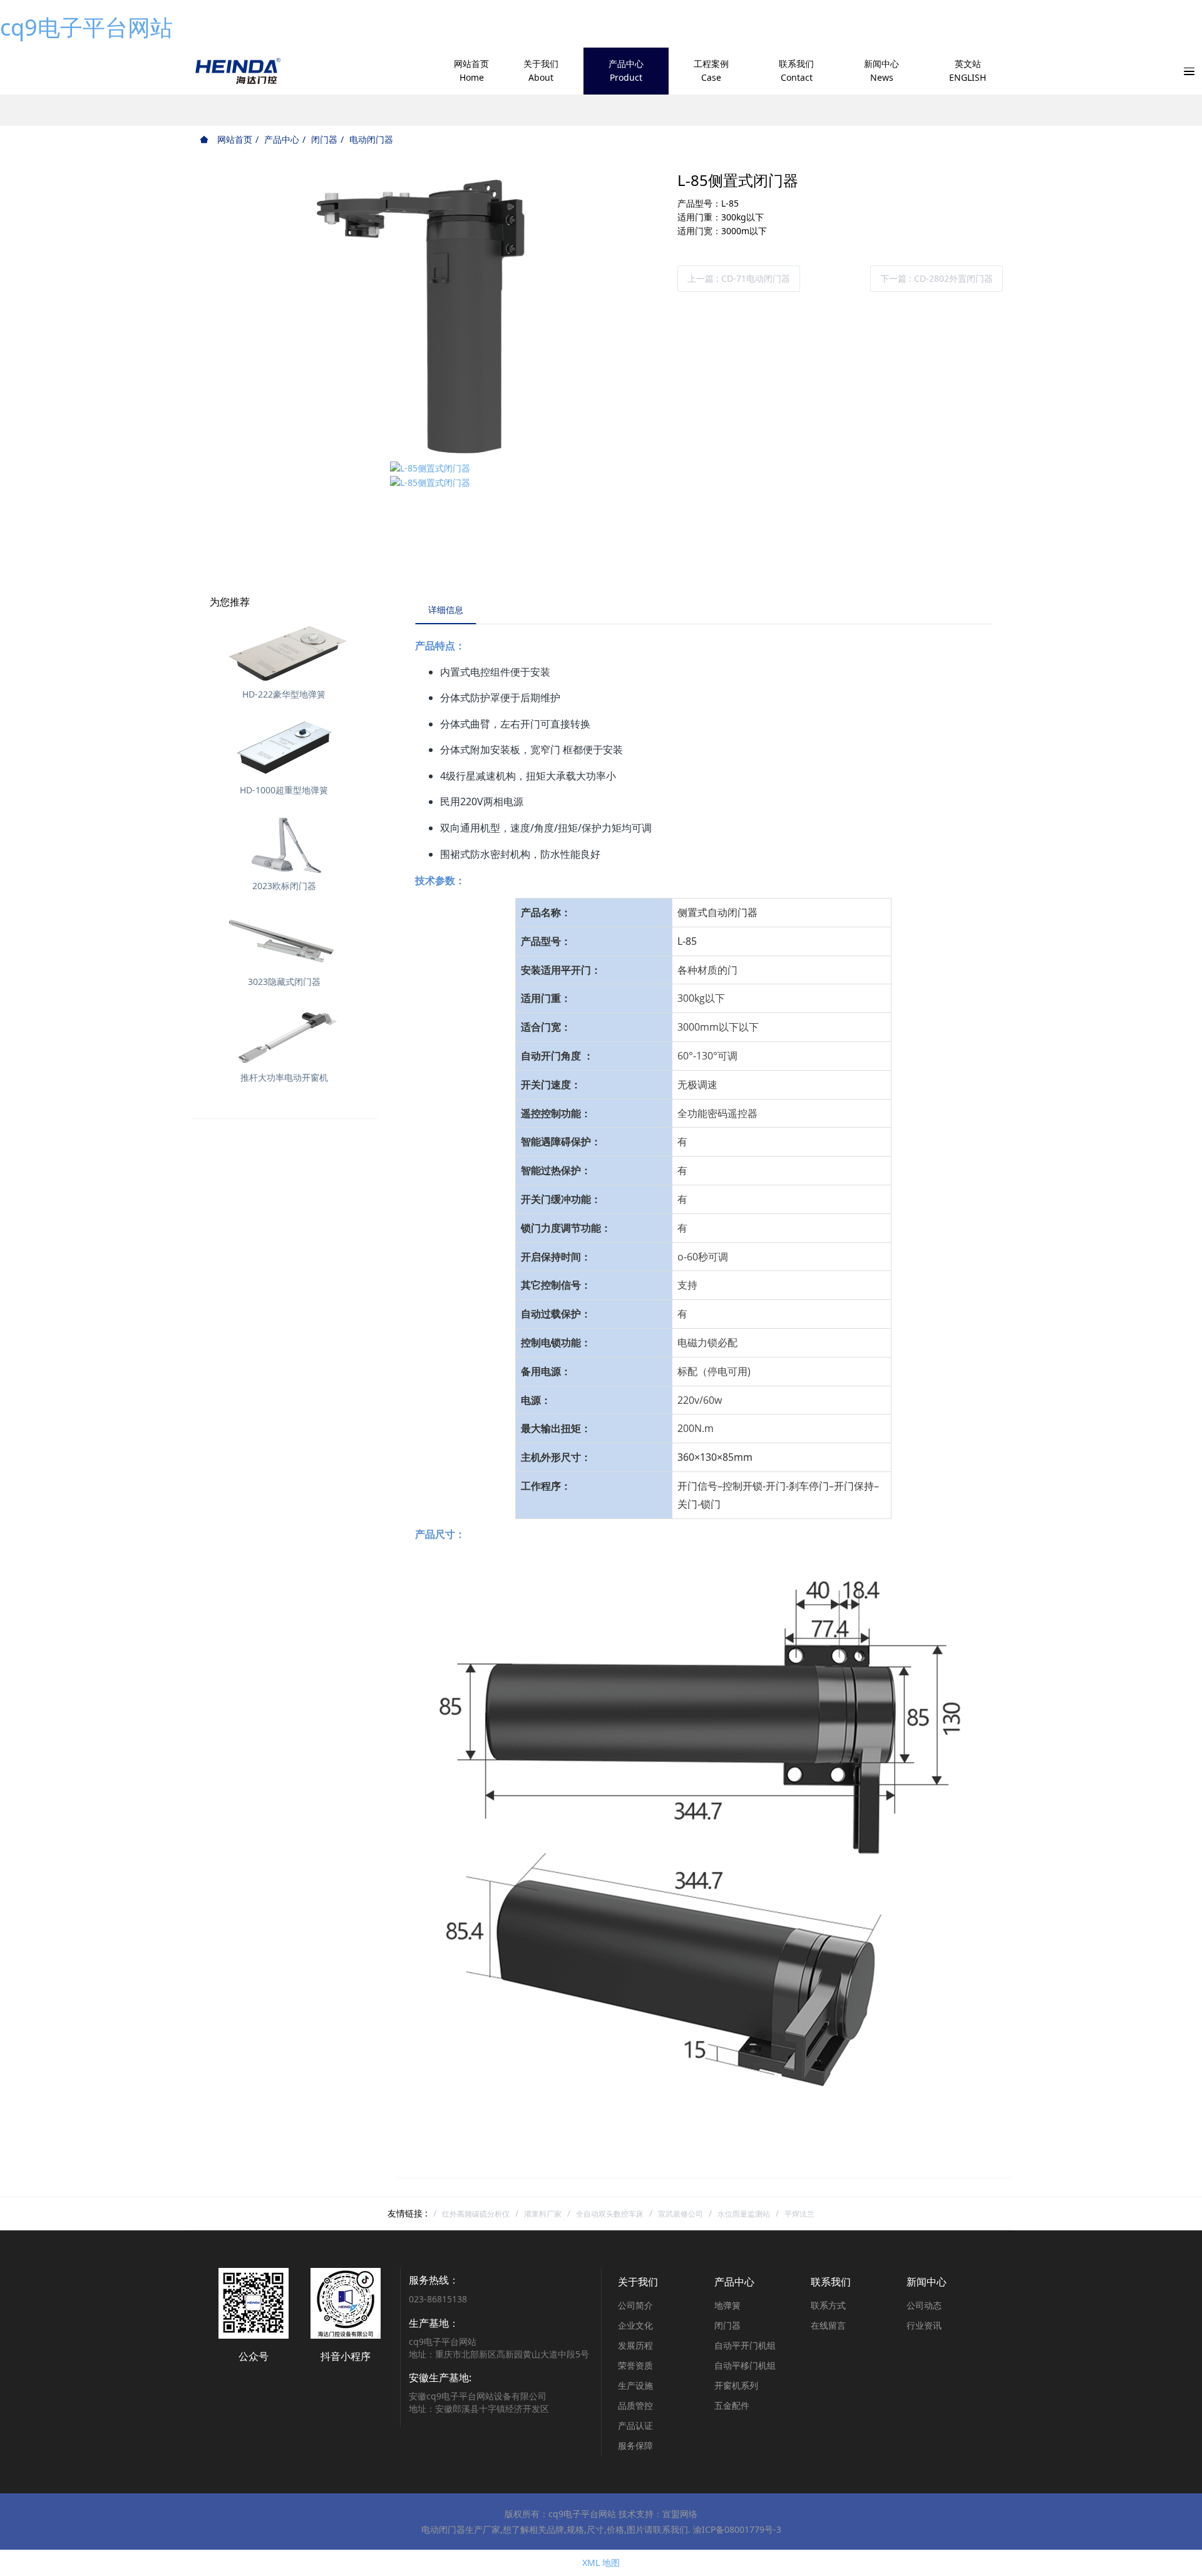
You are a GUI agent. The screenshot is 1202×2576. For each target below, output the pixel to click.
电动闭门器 (371, 139)
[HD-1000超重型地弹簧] (284, 748)
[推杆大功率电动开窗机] (284, 1035)
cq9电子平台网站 (86, 27)
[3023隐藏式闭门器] (284, 939)
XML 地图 (601, 2563)
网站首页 (234, 139)
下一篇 (937, 278)
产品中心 (282, 139)
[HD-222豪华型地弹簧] (284, 652)
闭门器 (324, 139)
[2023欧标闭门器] (284, 843)
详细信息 (446, 610)
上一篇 (739, 278)
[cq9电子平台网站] (237, 71)
